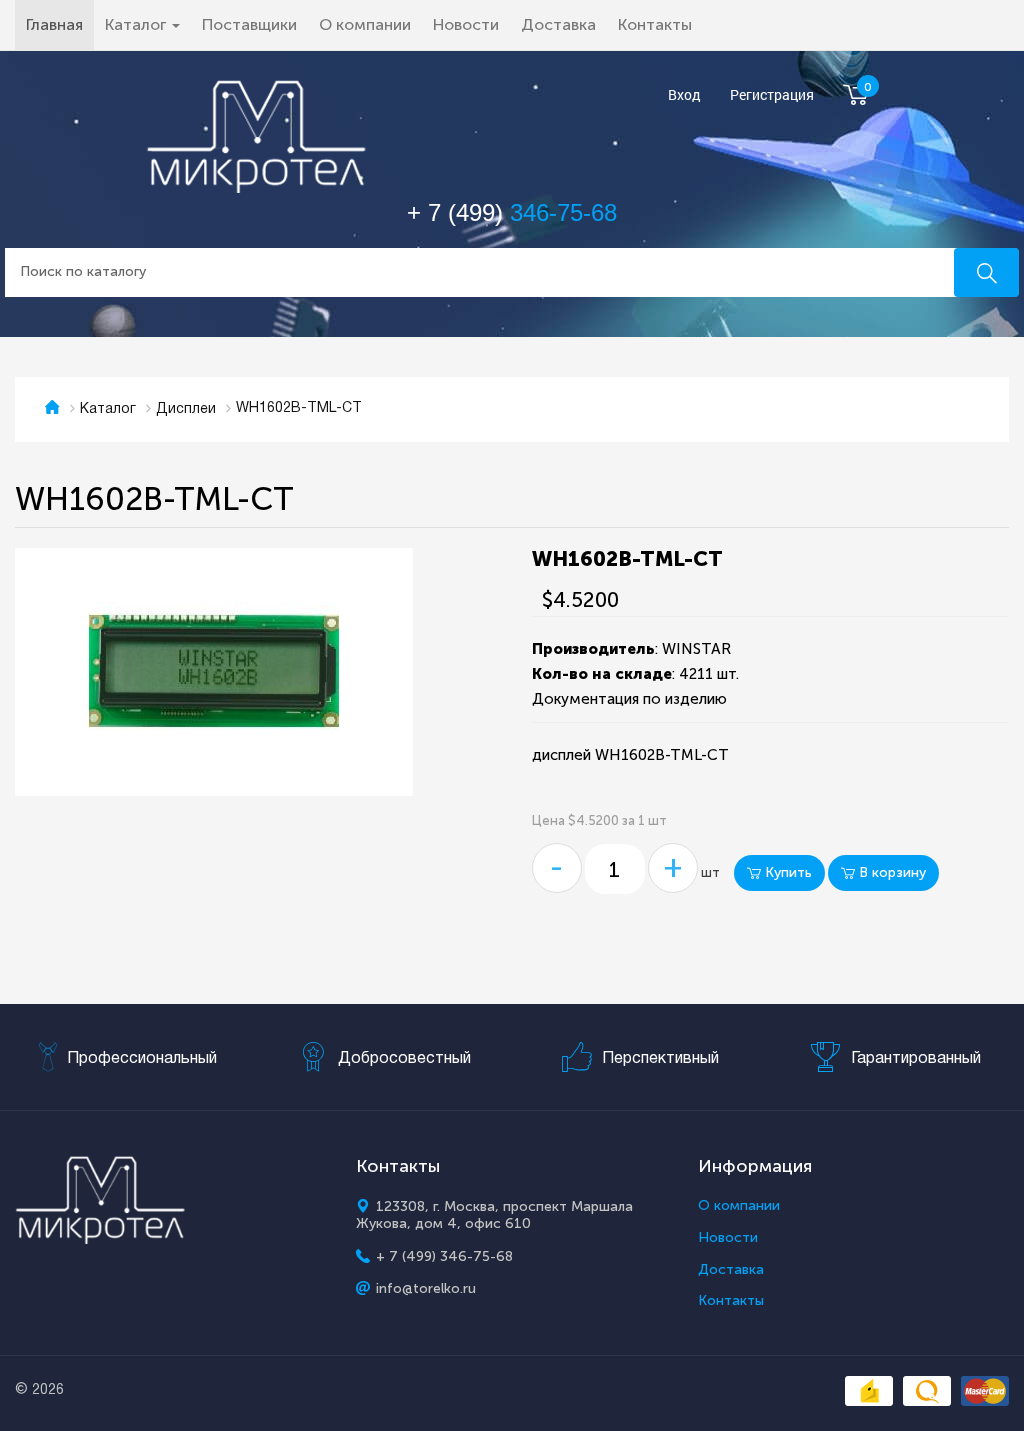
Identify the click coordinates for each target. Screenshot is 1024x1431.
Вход (684, 95)
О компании (365, 24)
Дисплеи (186, 409)
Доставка (558, 24)
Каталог (108, 409)
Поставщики (249, 24)
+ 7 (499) (512, 212)
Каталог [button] (137, 24)
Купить (786, 872)
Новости (466, 24)
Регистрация (772, 95)
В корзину (890, 872)
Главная (60, 24)
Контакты (655, 24)
